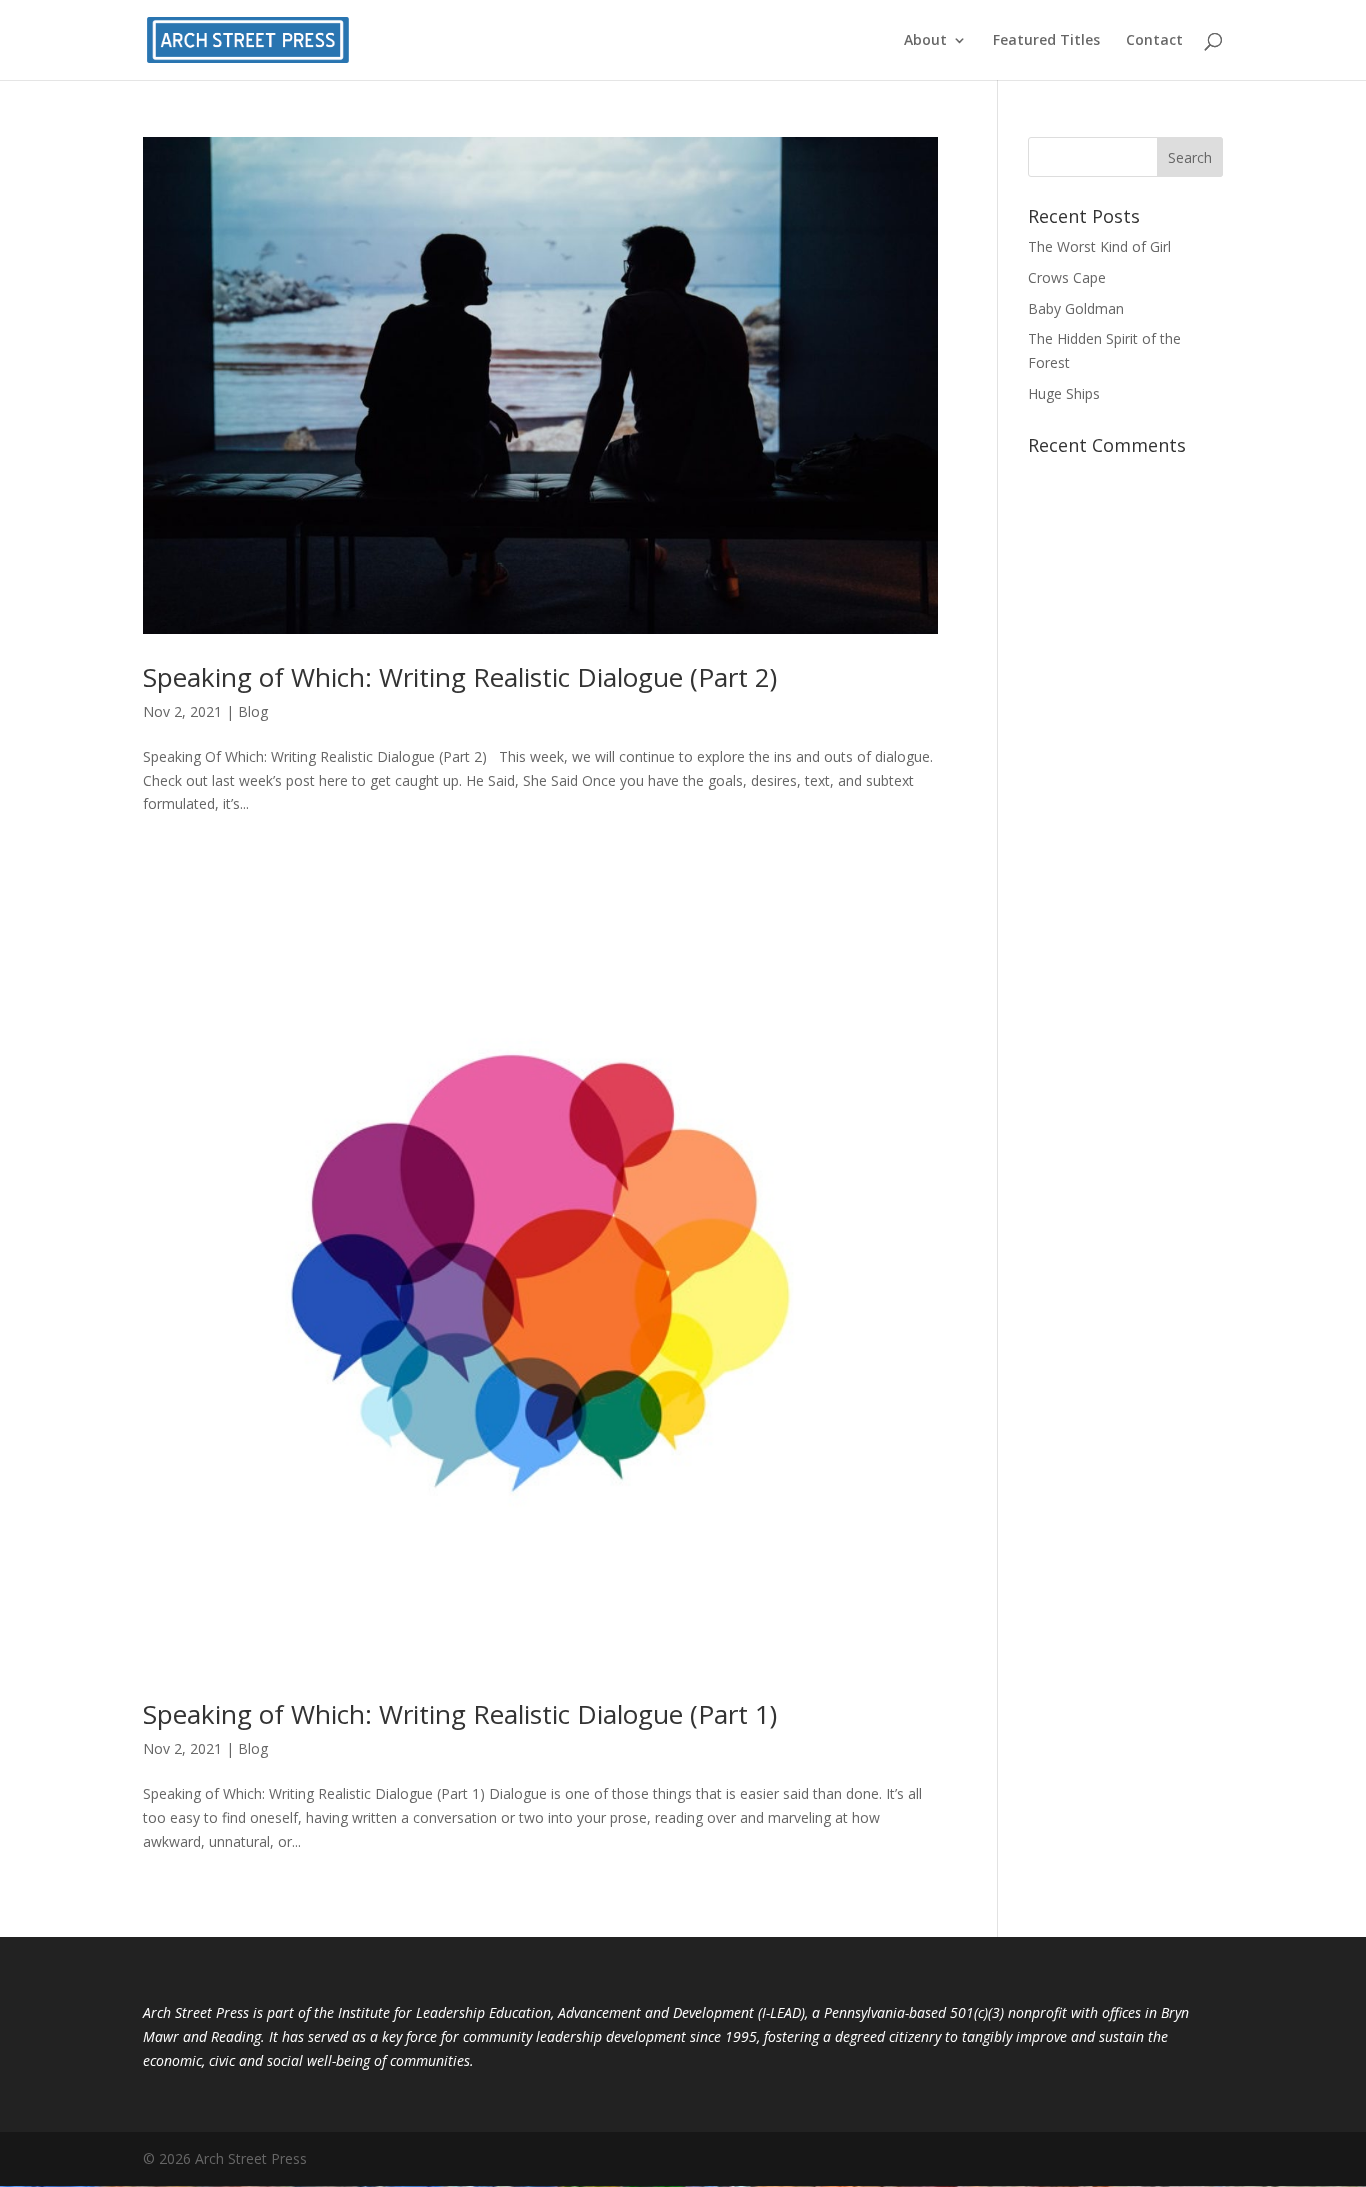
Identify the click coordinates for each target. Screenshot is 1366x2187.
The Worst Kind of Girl (1099, 246)
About (925, 41)
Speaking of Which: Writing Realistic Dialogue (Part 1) (460, 1714)
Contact (1154, 41)
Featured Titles (1046, 41)
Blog (253, 711)
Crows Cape (1067, 277)
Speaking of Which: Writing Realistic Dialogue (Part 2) (460, 677)
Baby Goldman (1076, 308)
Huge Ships (1064, 393)
